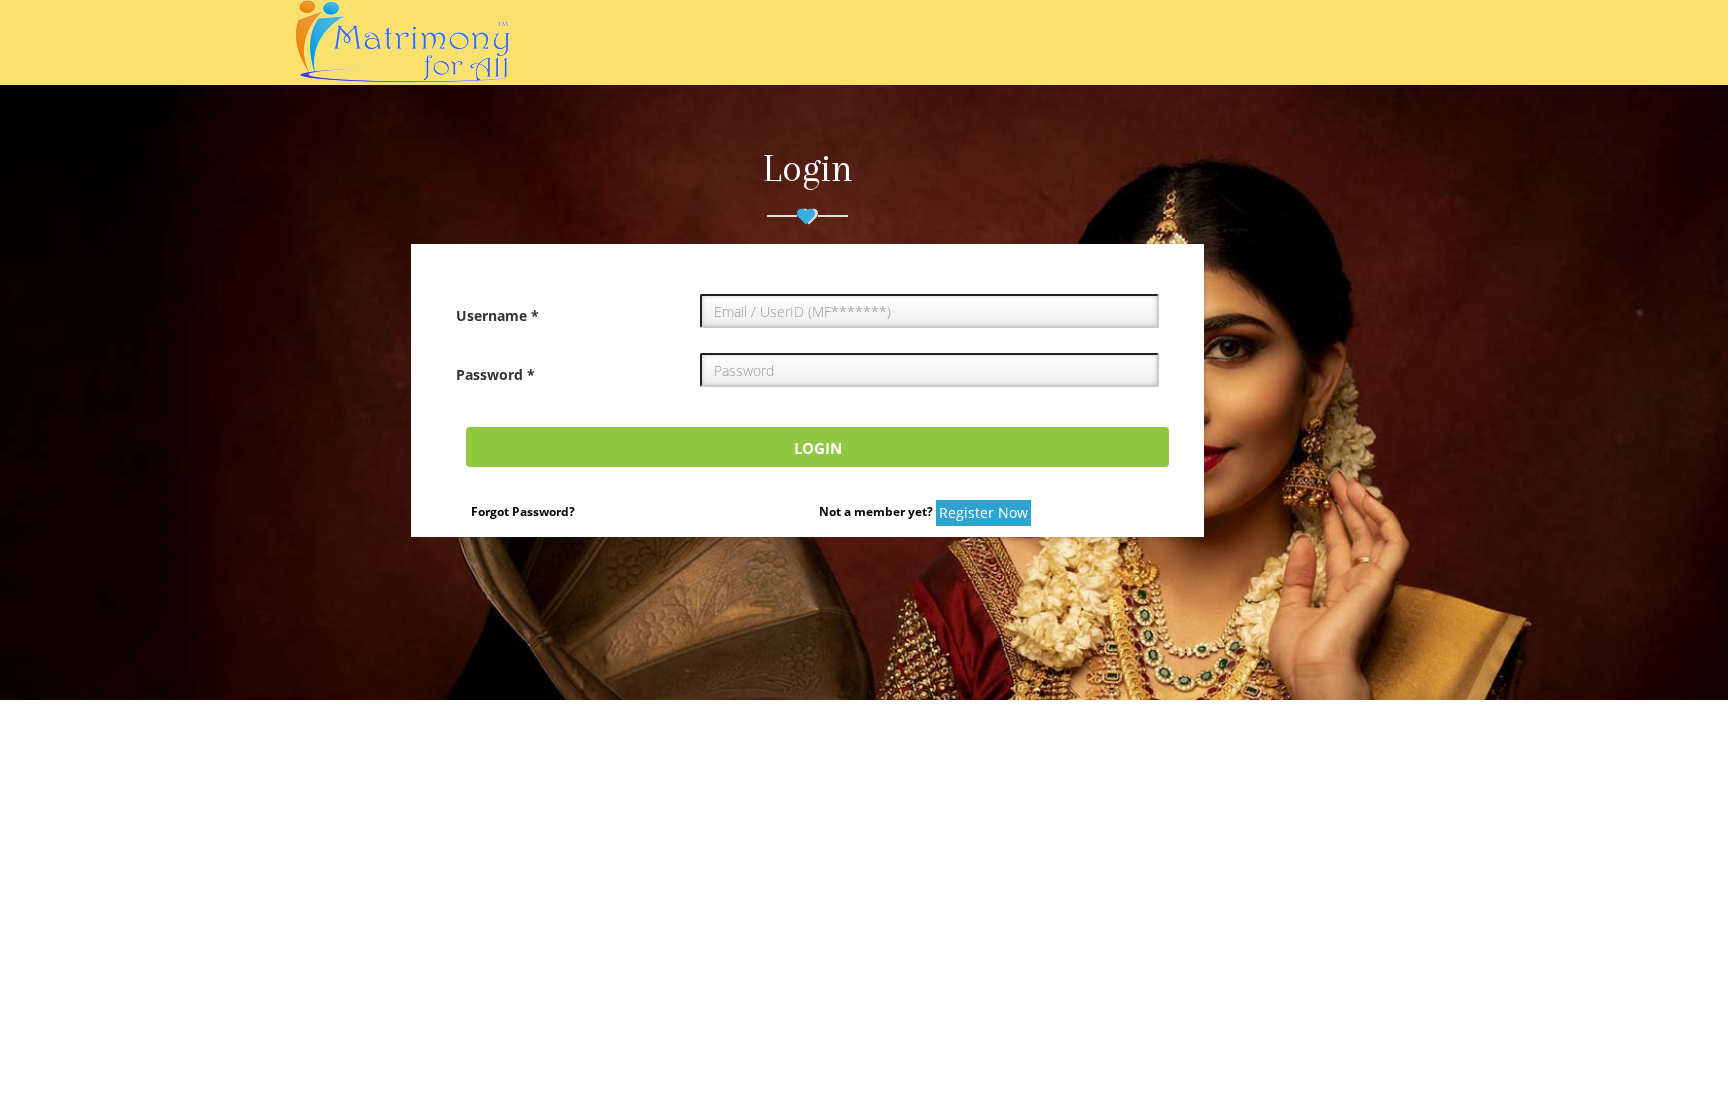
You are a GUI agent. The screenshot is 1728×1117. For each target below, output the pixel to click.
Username (497, 315)
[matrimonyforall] (470, 42)
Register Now (983, 512)
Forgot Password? (523, 511)
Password (495, 374)
